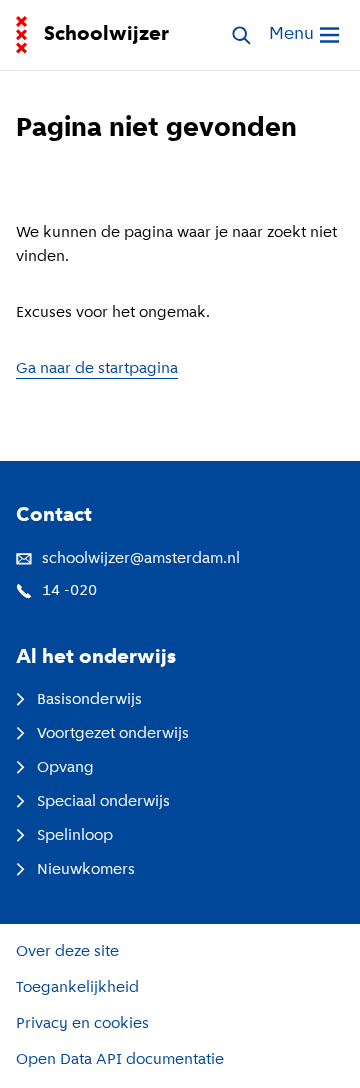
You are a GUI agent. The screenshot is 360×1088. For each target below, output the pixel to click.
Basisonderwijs (89, 700)
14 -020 (69, 591)
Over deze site (67, 952)
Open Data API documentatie (120, 1060)
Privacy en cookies (82, 1024)
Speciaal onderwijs (103, 802)
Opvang (65, 768)
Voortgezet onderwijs (113, 734)
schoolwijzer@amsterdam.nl (141, 559)
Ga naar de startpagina (97, 369)
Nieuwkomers (86, 870)
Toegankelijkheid (77, 988)
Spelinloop (75, 836)
